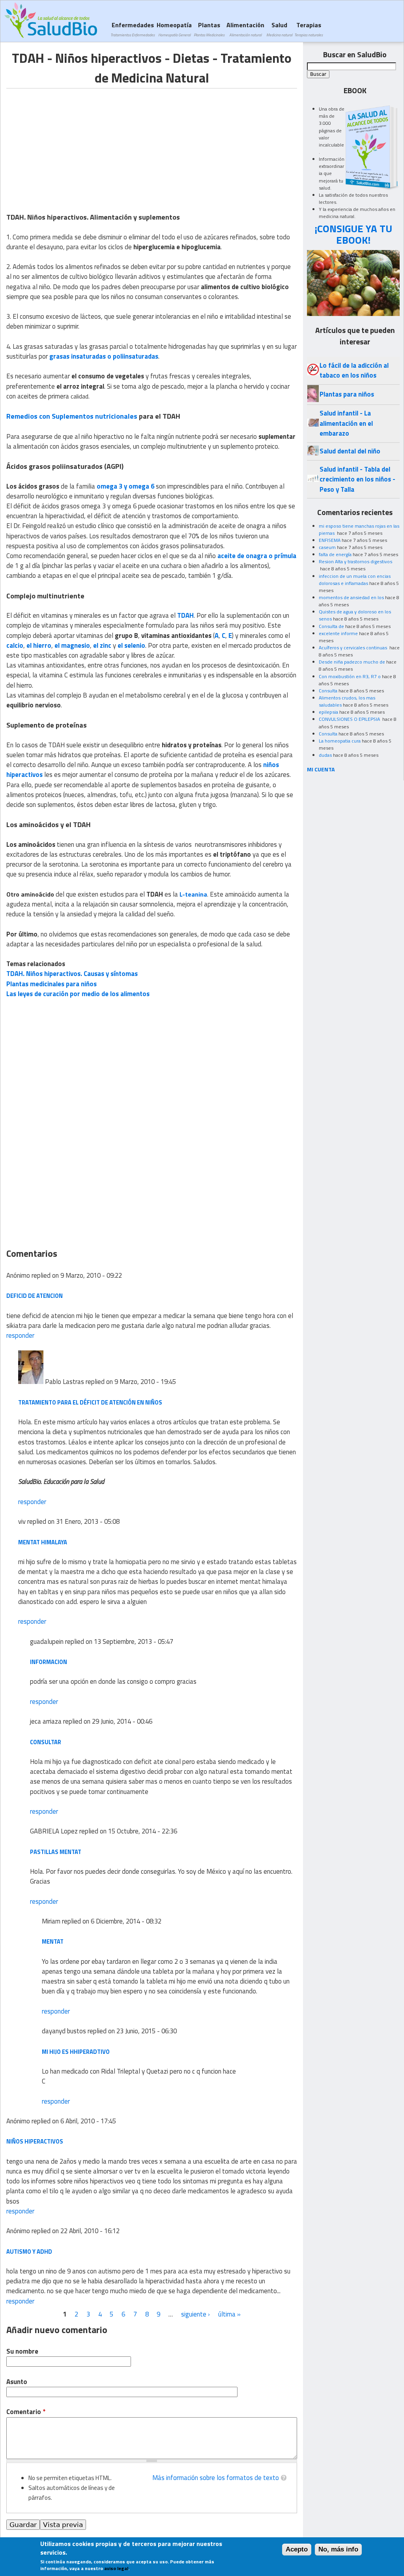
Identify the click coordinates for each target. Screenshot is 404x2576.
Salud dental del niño (350, 451)
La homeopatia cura (340, 741)
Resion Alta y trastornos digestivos (355, 561)
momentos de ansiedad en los (351, 597)
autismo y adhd (29, 2252)
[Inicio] (51, 20)
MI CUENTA (321, 769)
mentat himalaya (43, 1542)
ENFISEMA (330, 540)
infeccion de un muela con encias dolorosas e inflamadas (355, 580)
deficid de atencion (35, 1296)
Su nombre (22, 2351)
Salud (279, 29)
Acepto (297, 2549)
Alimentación (245, 29)
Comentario (26, 2412)
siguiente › (195, 2314)
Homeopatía (174, 29)
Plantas (209, 29)
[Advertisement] (73, 144)
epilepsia (328, 712)
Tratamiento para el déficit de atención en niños (90, 1402)
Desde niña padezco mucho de (352, 662)
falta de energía (335, 554)
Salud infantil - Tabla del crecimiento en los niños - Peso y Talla (357, 479)
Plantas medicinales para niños (51, 984)
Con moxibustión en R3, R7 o (350, 676)
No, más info (338, 2549)
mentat (53, 1941)
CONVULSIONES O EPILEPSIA (350, 719)
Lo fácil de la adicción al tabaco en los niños (354, 370)
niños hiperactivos (35, 2141)
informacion (49, 1662)
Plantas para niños (347, 394)
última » (229, 2314)
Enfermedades (133, 29)
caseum (327, 547)
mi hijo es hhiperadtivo (76, 2052)
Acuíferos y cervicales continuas (353, 648)
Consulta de (331, 626)
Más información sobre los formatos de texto (216, 2478)
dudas (325, 755)
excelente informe (338, 633)
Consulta (328, 691)
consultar (46, 1742)
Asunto (17, 2382)
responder (20, 1335)
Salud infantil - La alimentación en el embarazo (346, 423)
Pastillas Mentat (56, 1852)
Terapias (309, 29)
